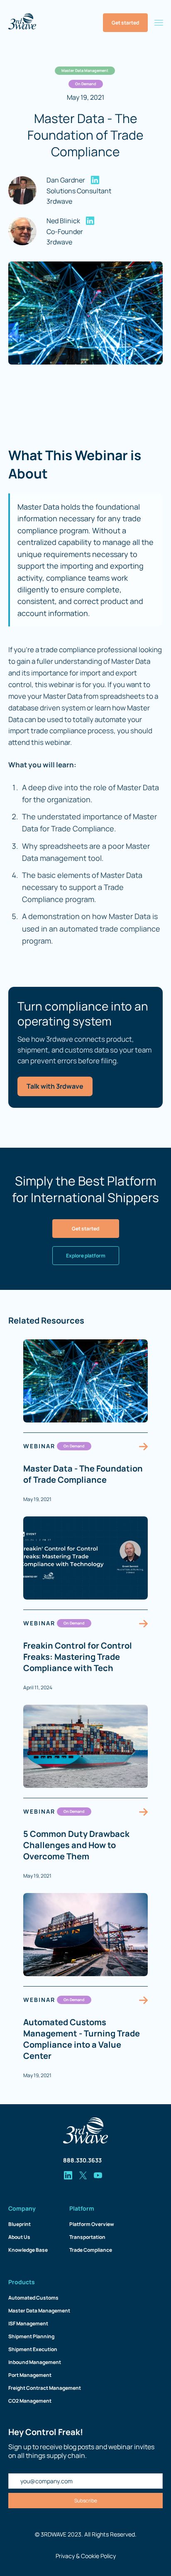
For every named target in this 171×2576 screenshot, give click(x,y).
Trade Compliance (91, 2250)
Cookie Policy (98, 2556)
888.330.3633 (82, 2160)
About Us (19, 2237)
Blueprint (20, 2224)
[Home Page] (22, 23)
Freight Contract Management (45, 2388)
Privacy (65, 2556)
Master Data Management (39, 2311)
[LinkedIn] (95, 180)
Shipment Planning (31, 2336)
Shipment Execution (33, 2349)
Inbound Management (35, 2362)
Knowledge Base (28, 2250)
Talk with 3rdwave (55, 1086)
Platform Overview (92, 2224)
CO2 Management (30, 2401)
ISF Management (28, 2323)
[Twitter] (83, 2175)
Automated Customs (33, 2298)
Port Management (30, 2375)
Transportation (87, 2237)
